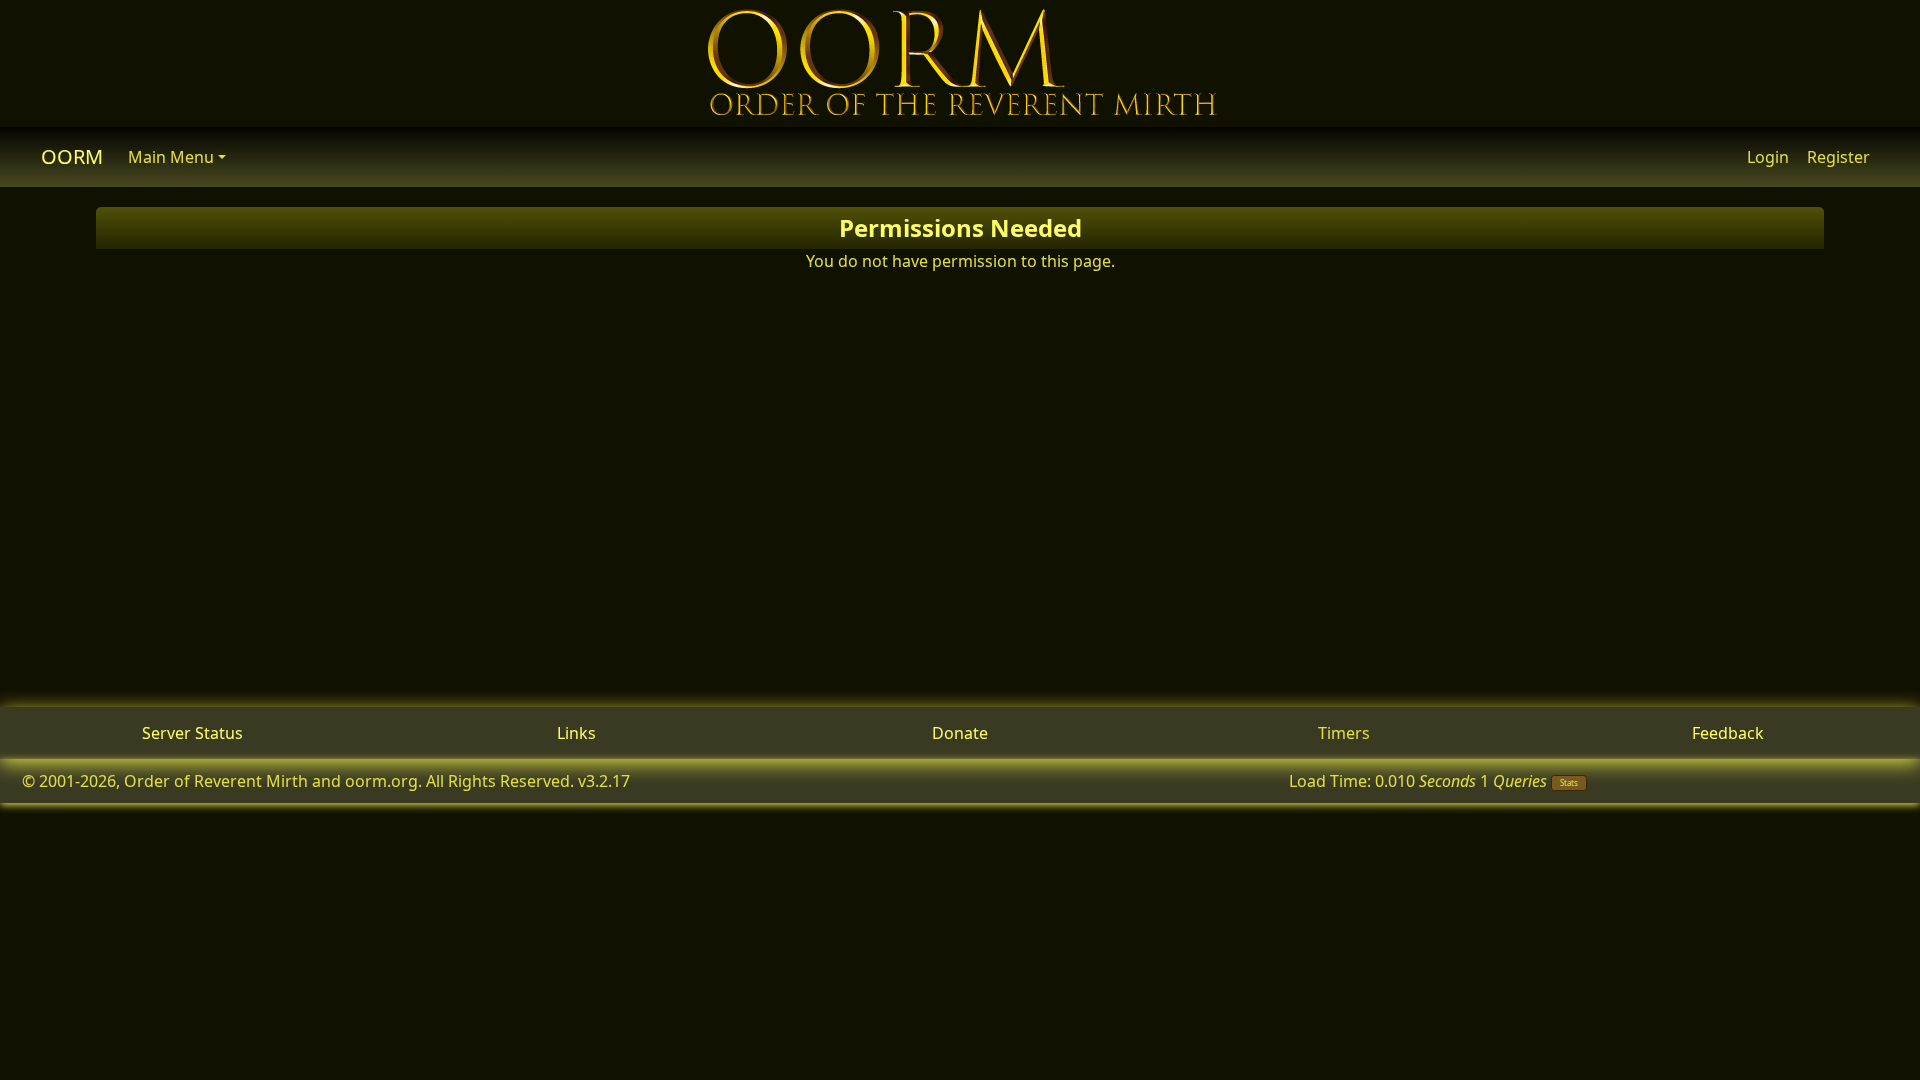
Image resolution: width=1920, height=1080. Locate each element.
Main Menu (171, 157)
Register (1838, 157)
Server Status (192, 733)
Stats (1569, 782)
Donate (960, 733)
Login (1768, 157)
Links (576, 733)
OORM (72, 156)
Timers (1344, 733)
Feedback (1728, 733)
